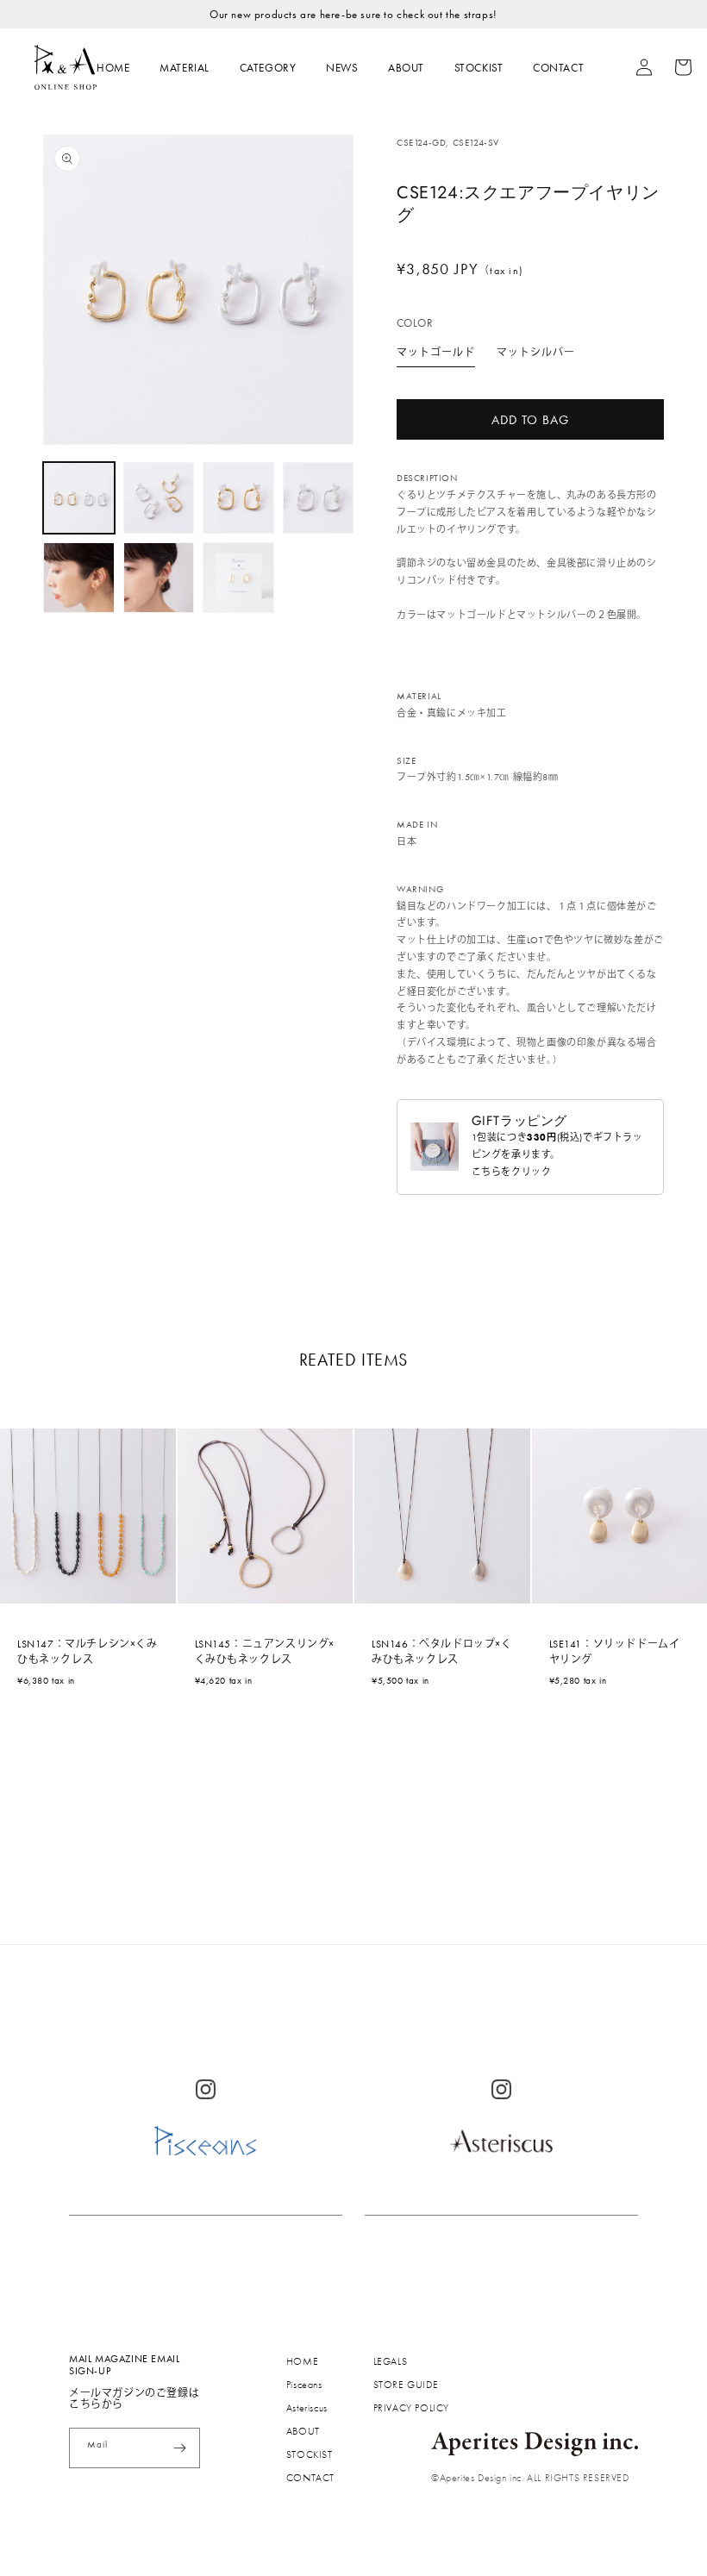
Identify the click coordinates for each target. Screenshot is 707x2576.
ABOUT (406, 68)
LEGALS (391, 2361)
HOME (113, 68)
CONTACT (558, 68)
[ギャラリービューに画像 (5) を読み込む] (79, 578)
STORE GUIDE (406, 2385)
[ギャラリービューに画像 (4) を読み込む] (319, 498)
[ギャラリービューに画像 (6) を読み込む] (159, 578)
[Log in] (635, 67)
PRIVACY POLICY (411, 2408)
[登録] (180, 2448)
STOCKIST (479, 68)
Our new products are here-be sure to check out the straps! (353, 14)
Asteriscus (307, 2408)
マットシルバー (536, 353)
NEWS (342, 68)
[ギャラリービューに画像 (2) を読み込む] (159, 498)
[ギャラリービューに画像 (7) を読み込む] (238, 578)
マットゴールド (436, 353)
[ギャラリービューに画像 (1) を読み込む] (79, 498)
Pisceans (304, 2385)
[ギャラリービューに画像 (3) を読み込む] (238, 498)
